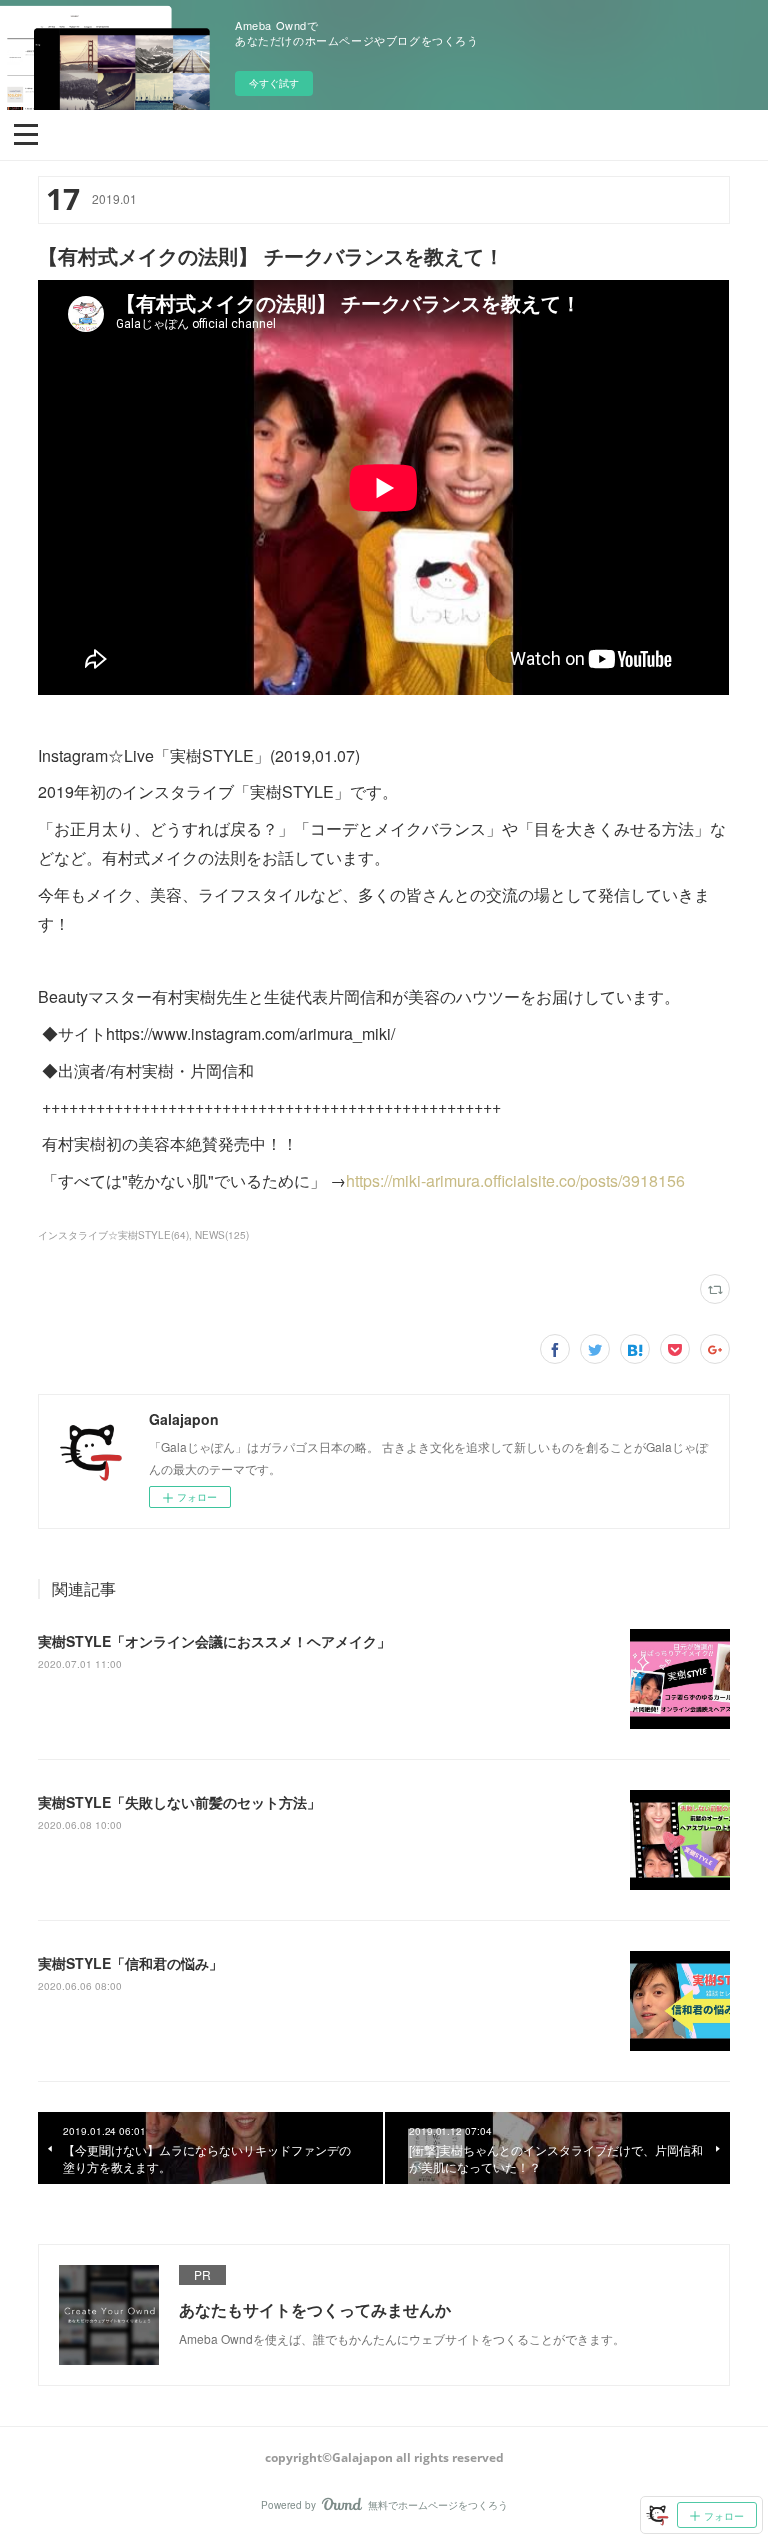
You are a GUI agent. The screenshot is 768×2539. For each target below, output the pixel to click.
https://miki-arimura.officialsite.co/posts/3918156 (515, 1180)
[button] (26, 133)
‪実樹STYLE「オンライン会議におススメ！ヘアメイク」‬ (214, 1641)
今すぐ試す (274, 83)
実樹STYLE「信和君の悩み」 (130, 1963)
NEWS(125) (222, 1235)
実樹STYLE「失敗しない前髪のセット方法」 (179, 1802)
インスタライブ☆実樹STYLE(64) (113, 1235)
